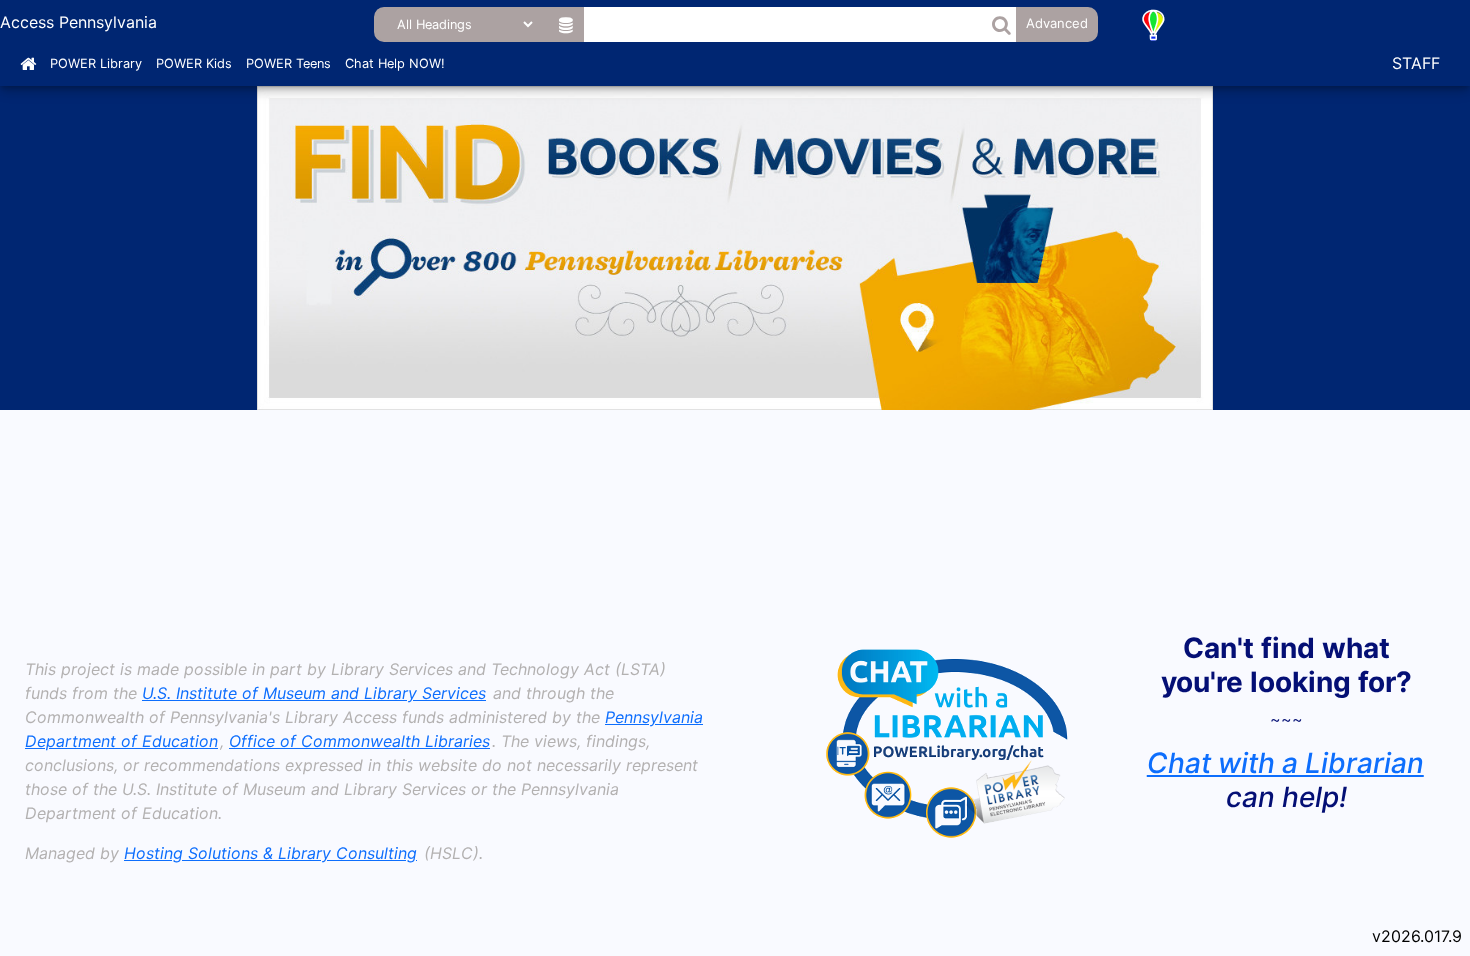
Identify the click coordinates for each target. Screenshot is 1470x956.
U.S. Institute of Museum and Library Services (314, 693)
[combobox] (787, 24)
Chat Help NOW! (395, 63)
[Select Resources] (566, 24)
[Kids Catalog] (1153, 24)
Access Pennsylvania (78, 22)
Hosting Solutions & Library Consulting (270, 853)
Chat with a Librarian (1285, 763)
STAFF (1416, 63)
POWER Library (96, 63)
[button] (1001, 24)
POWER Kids (194, 63)
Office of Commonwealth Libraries (359, 741)
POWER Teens (288, 63)
